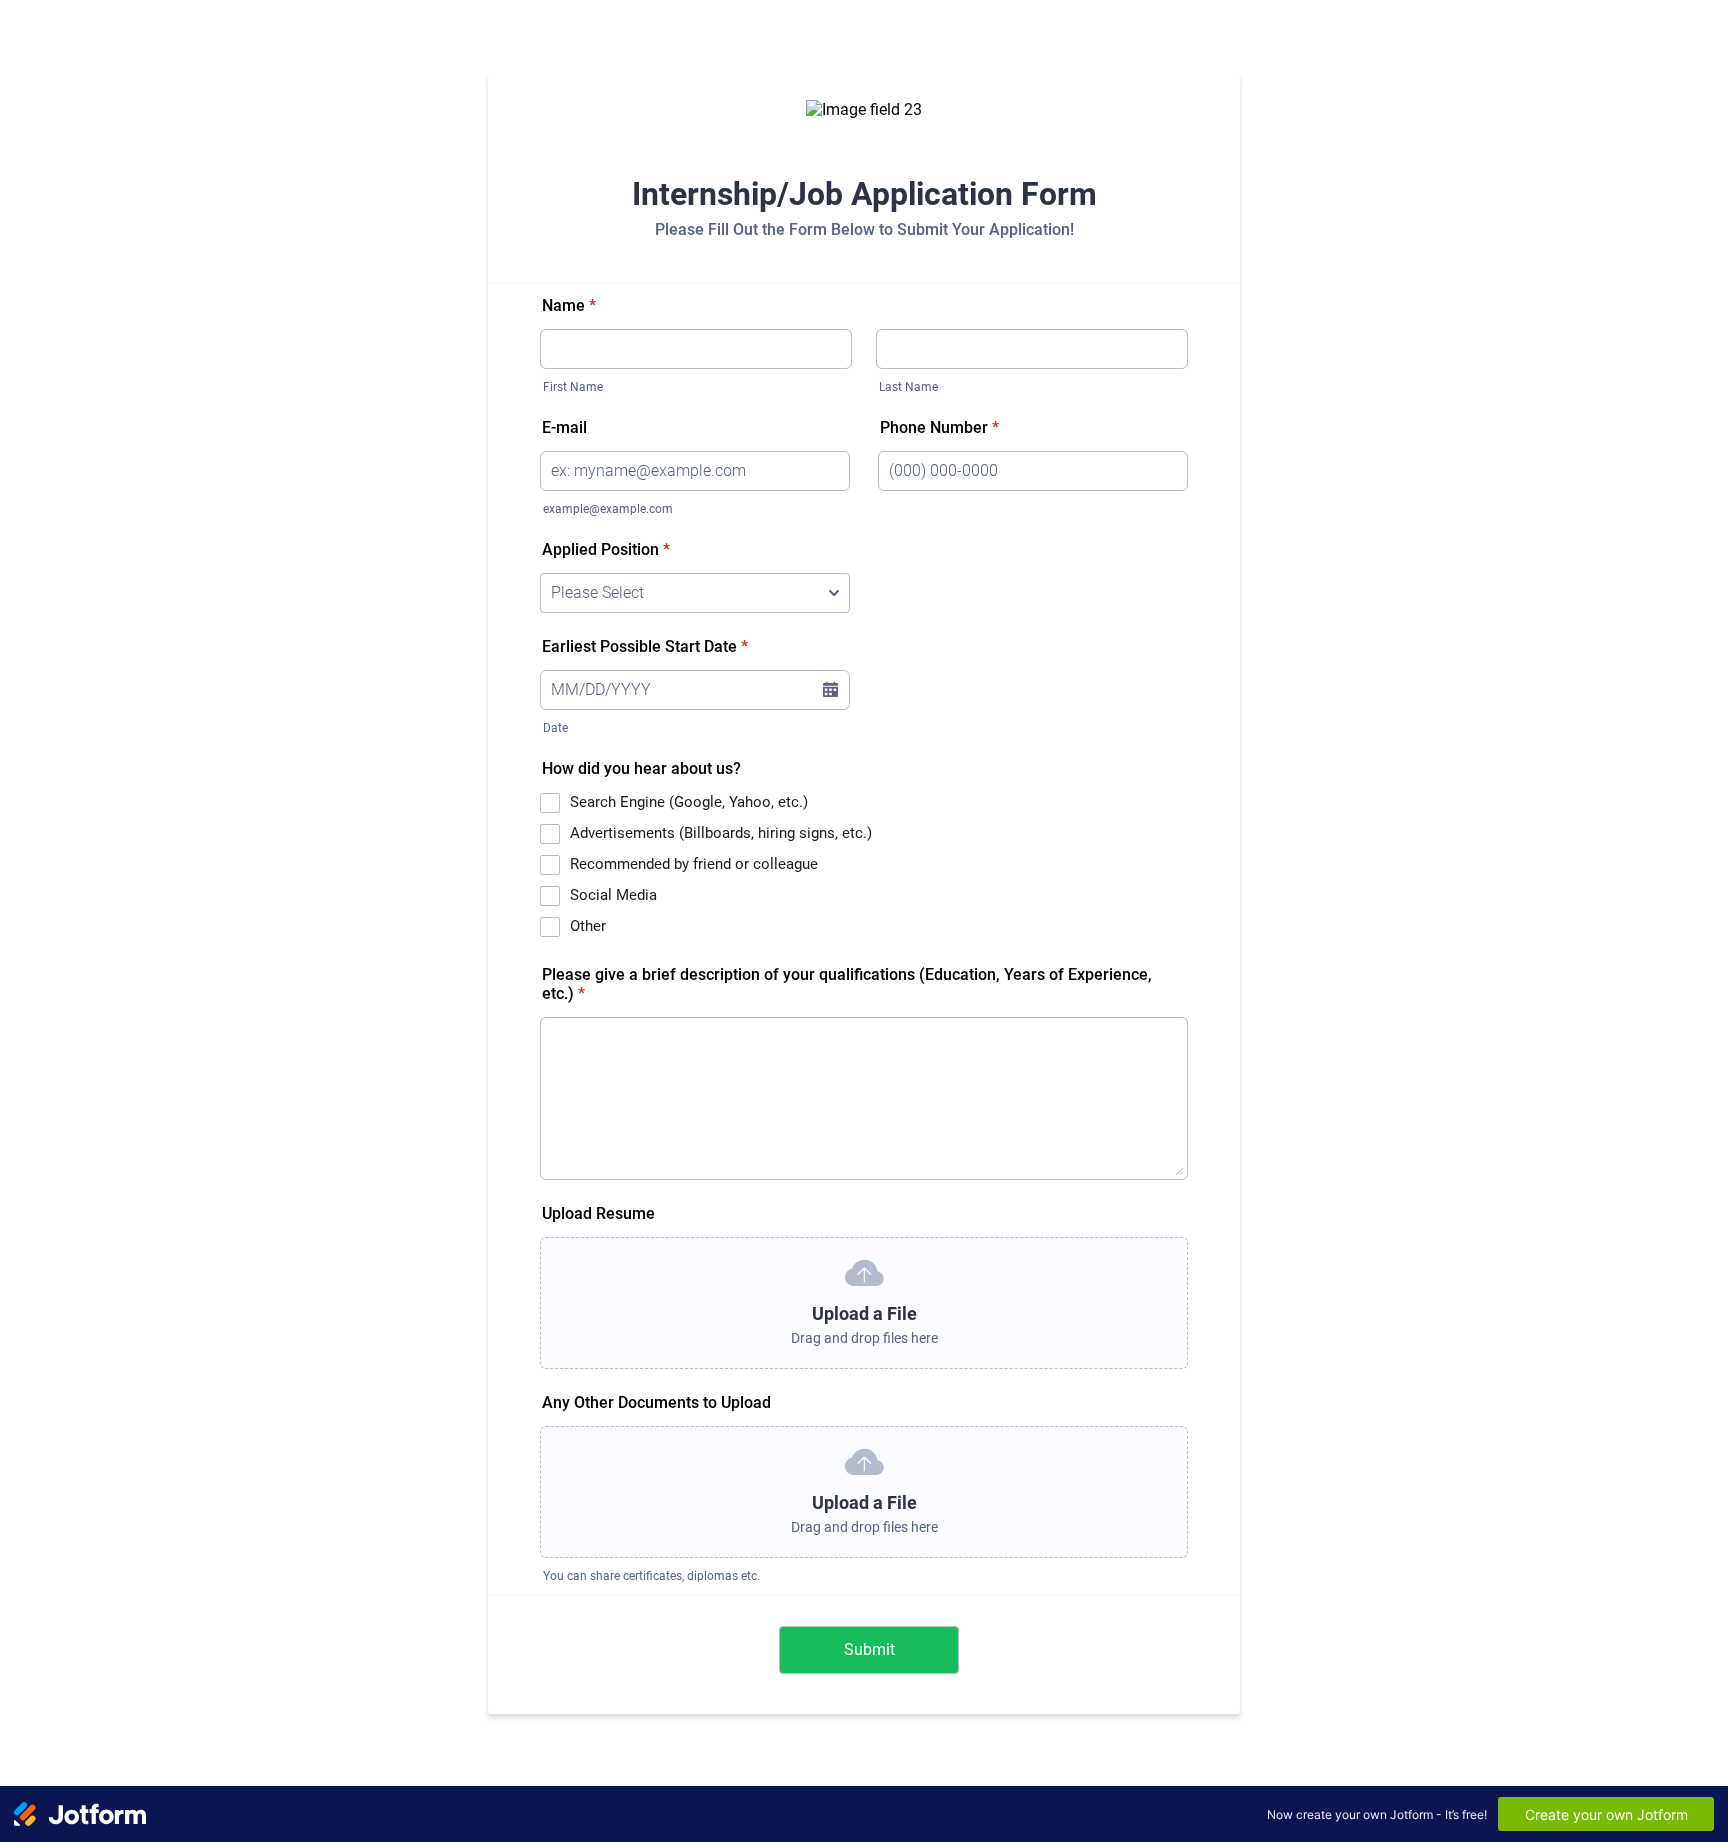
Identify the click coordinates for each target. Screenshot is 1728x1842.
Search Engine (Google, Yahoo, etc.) (689, 802)
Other (588, 926)
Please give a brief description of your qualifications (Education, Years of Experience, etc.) (847, 984)
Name (569, 305)
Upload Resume (598, 1213)
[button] (830, 690)
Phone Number (939, 427)
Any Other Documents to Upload (656, 1402)
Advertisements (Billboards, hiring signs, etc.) (721, 833)
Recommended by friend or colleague (694, 864)
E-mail (564, 427)
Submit (869, 1649)
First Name (573, 387)
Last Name (908, 387)
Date (555, 728)
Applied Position (606, 549)
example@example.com (608, 509)
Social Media (613, 895)
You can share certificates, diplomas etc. (651, 1576)
